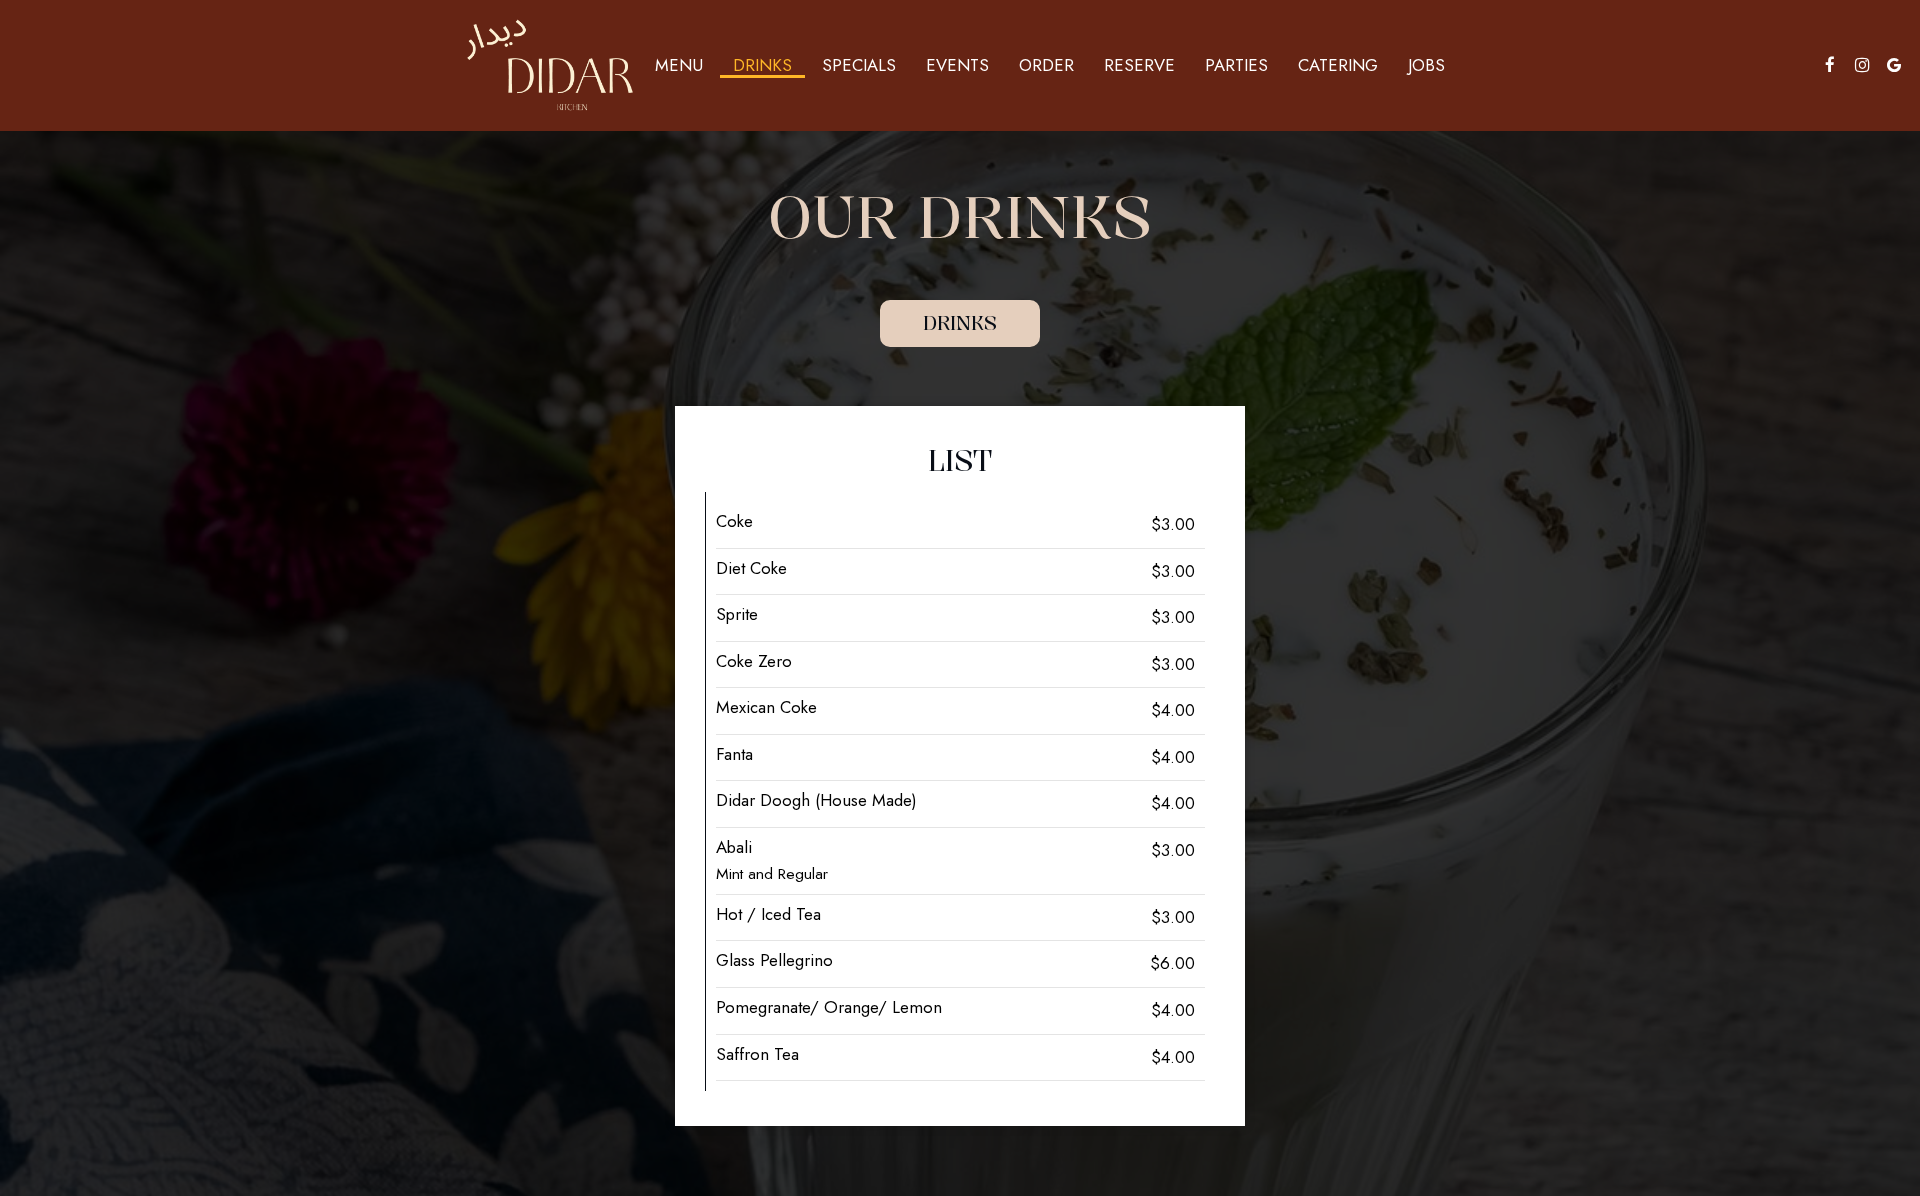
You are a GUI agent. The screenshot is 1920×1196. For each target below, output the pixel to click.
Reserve (1139, 65)
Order (1046, 65)
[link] (550, 65)
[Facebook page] (1830, 65)
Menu (679, 65)
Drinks (762, 65)
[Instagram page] (1862, 65)
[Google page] (1894, 65)
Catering (1338, 65)
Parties (1236, 65)
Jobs (1426, 65)
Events (957, 65)
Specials (859, 65)
